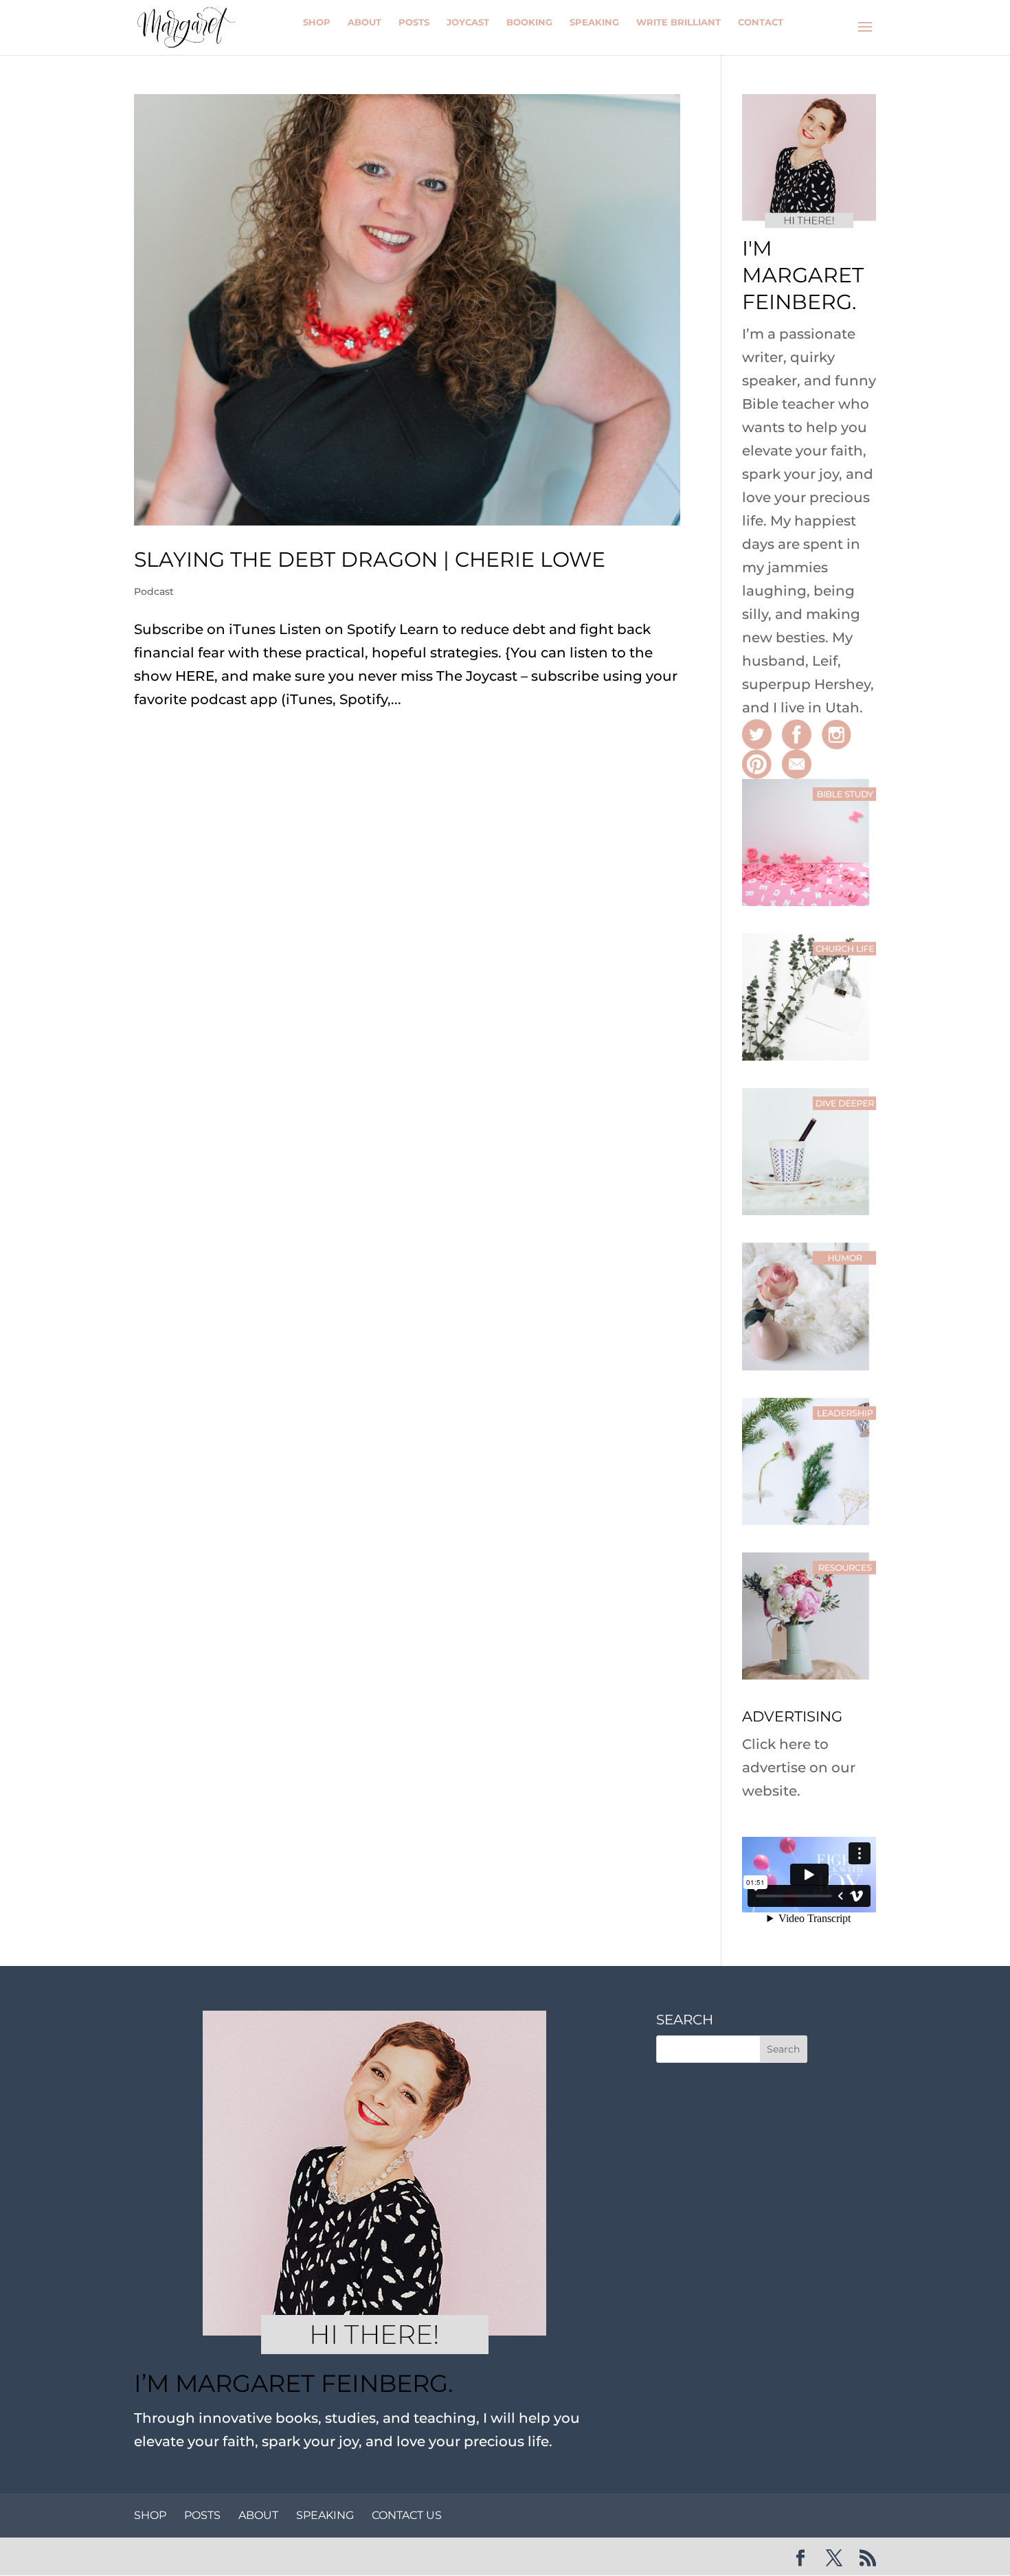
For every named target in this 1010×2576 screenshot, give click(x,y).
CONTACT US (407, 2515)
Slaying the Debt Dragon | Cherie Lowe (370, 560)
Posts (414, 22)
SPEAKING (325, 2515)
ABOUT (258, 2515)
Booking (529, 22)
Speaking (594, 22)
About (364, 22)
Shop (317, 22)
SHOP (150, 2515)
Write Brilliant (678, 22)
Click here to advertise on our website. (799, 1767)
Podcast (154, 591)
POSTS (202, 2515)
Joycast (468, 22)
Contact (761, 22)
